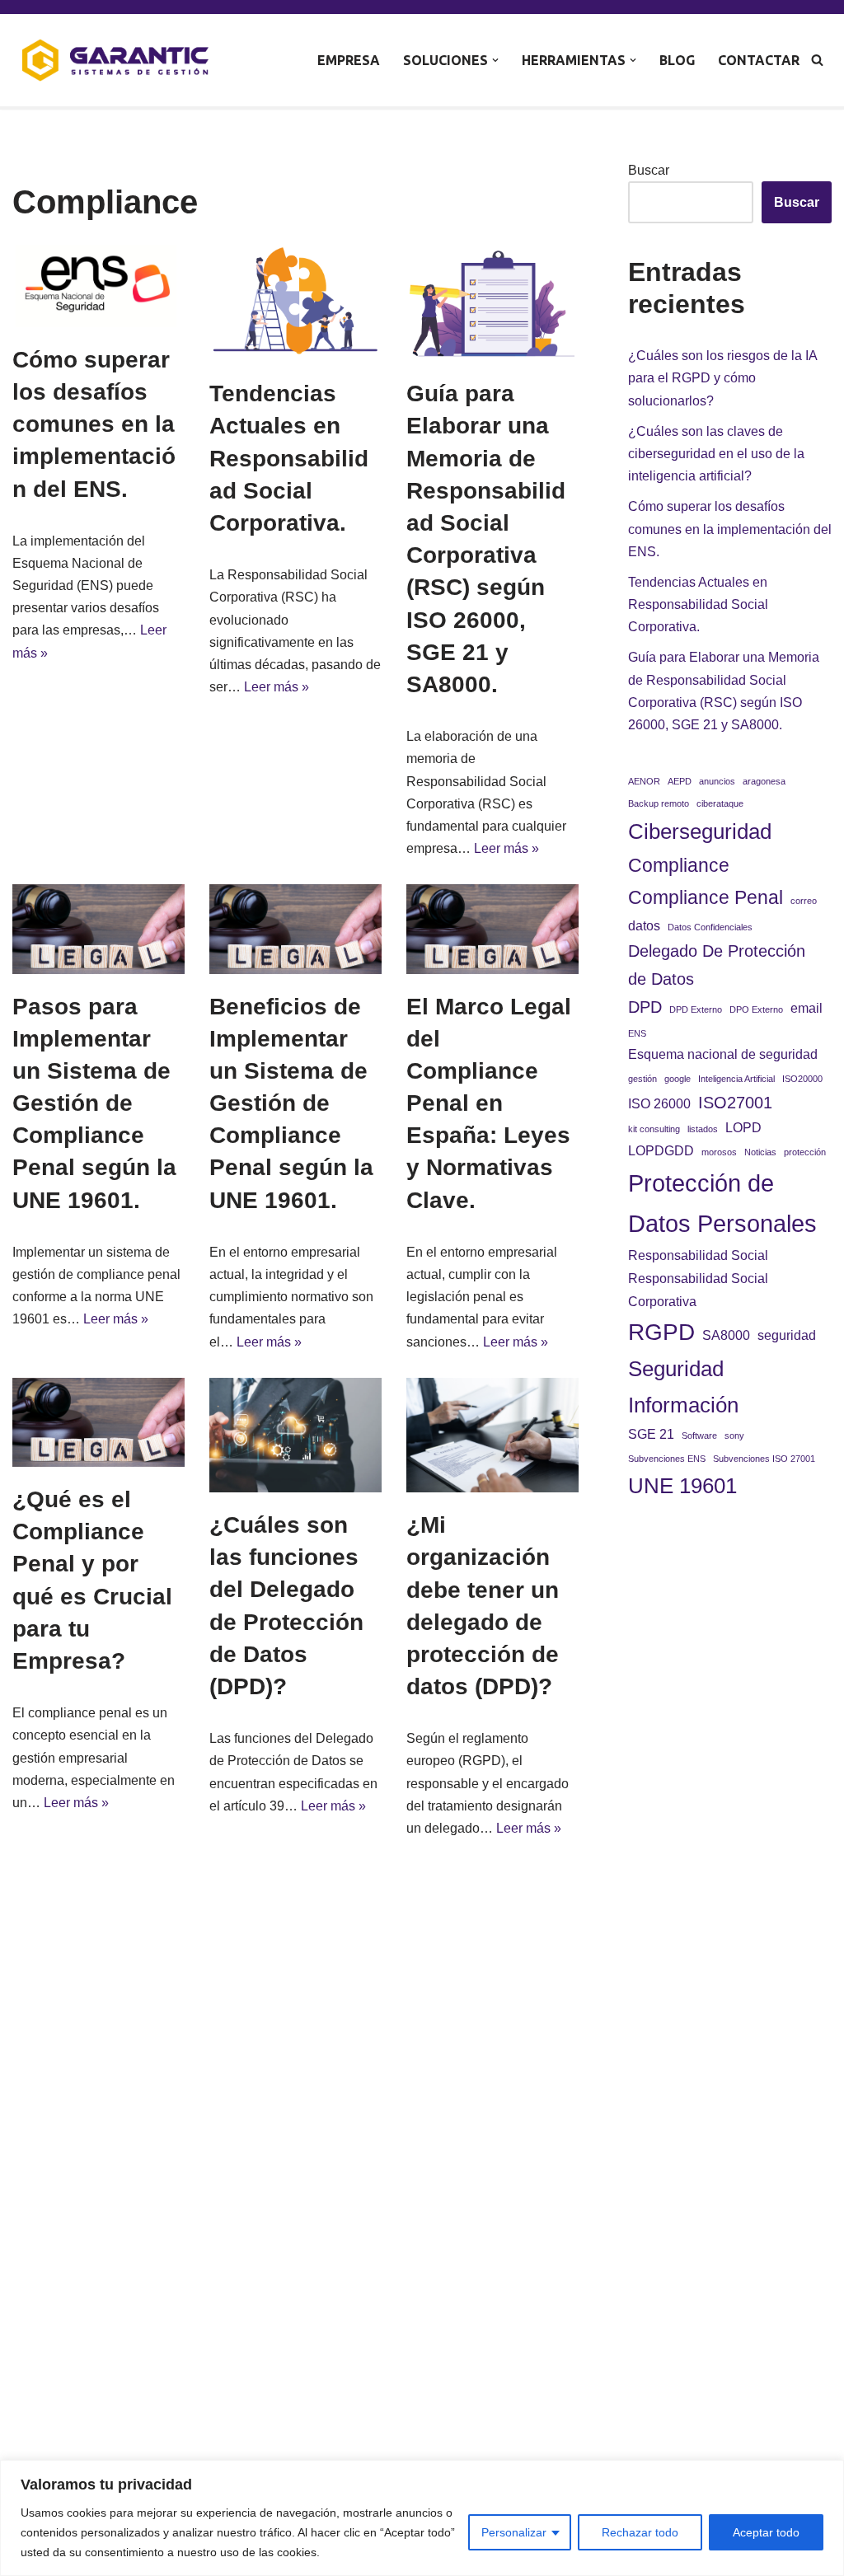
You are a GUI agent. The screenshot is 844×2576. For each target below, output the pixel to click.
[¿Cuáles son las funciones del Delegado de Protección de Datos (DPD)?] (295, 1435)
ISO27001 (735, 1103)
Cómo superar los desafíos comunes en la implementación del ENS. (94, 424)
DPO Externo (756, 1009)
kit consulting (654, 1129)
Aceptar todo (766, 2532)
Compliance (679, 865)
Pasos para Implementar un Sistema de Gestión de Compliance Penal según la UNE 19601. (94, 1103)
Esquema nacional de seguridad (723, 1054)
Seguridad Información (683, 1387)
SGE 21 (651, 1434)
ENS (637, 1033)
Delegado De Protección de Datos (717, 965)
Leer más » (277, 687)
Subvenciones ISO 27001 (764, 1459)
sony (734, 1436)
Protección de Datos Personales (722, 1204)
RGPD (661, 1332)
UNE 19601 (682, 1486)
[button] (495, 60)
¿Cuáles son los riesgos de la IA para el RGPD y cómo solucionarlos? (722, 378)
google (678, 1079)
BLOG (677, 60)
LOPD (743, 1127)
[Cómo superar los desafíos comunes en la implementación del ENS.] (98, 286)
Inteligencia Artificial (736, 1079)
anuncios (717, 781)
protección (805, 1152)
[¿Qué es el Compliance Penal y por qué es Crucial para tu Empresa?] (98, 1422)
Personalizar (514, 2532)
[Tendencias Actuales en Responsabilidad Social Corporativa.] (295, 303)
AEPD (680, 781)
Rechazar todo (640, 2532)
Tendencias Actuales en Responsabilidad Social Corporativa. (289, 458)
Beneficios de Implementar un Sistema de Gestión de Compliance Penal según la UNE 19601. (291, 1103)
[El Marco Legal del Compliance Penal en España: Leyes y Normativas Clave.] (492, 929)
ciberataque (720, 803)
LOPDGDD (661, 1150)
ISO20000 (802, 1079)
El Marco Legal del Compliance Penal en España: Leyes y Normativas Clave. (489, 1103)
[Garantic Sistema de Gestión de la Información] (115, 60)
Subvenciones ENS (667, 1459)
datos (644, 925)
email (806, 1008)
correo (804, 901)
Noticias (760, 1152)
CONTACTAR (759, 60)
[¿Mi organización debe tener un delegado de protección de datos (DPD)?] (492, 1435)
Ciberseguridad (700, 831)
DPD (645, 1007)
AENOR (644, 781)
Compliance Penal (706, 897)
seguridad (787, 1335)
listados (703, 1129)
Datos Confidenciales (710, 927)
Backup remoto (659, 803)
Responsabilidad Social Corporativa (698, 1290)
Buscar (649, 170)
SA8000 (726, 1335)
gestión (642, 1079)
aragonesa (764, 781)
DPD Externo (696, 1009)
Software (699, 1436)
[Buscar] (817, 60)
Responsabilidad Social (698, 1255)
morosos (719, 1152)
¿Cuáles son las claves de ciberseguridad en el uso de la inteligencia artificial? (716, 454)
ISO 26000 (659, 1103)
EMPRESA (349, 60)
